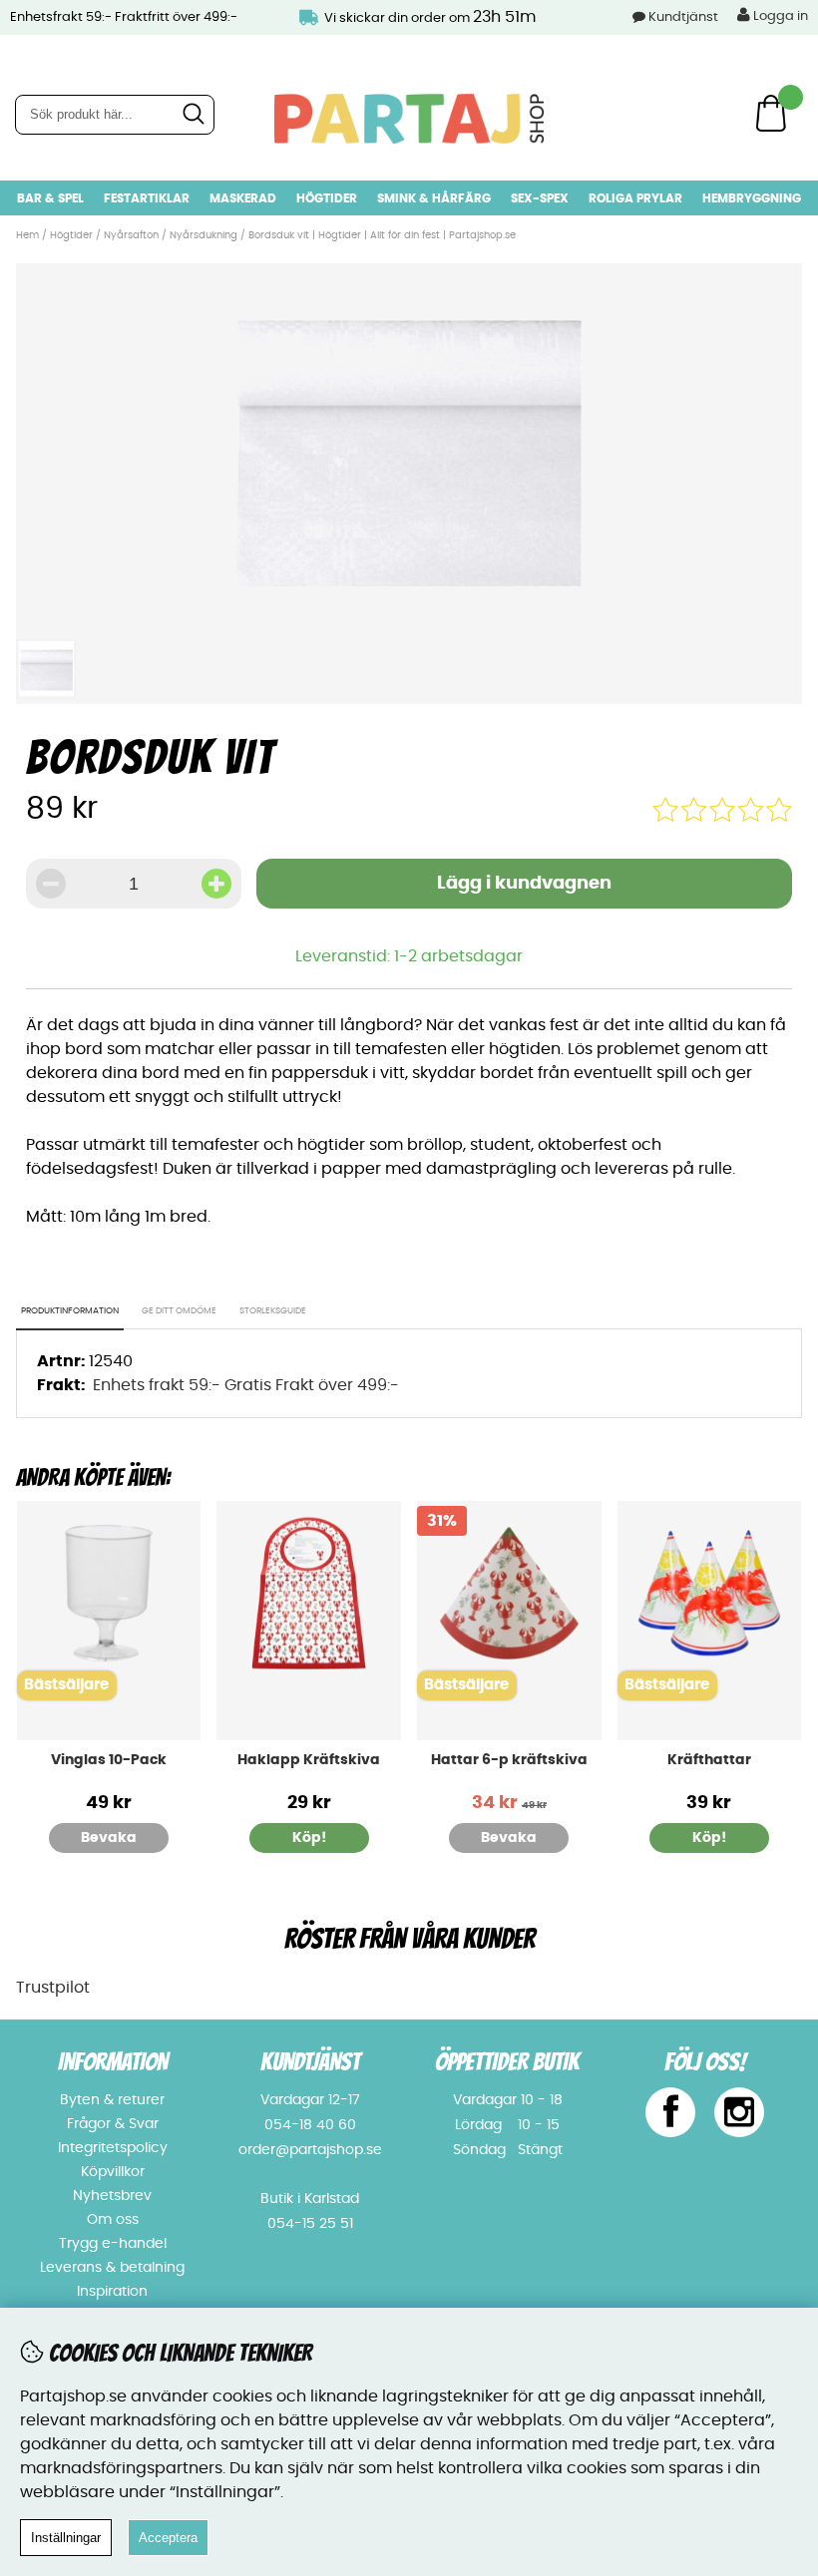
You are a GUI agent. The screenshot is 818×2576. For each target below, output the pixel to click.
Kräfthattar (709, 1760)
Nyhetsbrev (112, 2196)
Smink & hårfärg (434, 198)
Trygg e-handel (113, 2244)
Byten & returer (112, 2100)
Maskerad (243, 198)
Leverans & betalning (112, 2268)
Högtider (327, 198)
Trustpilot (53, 1988)
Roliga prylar (635, 198)
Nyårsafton (131, 235)
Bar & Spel (50, 198)
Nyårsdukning (204, 235)
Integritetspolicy (113, 2148)
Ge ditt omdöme (179, 1311)
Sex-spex (540, 198)
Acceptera (168, 2538)
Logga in (779, 16)
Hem (27, 235)
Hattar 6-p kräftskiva (509, 1760)
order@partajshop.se (310, 2150)
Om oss (113, 2220)
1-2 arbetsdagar (458, 956)
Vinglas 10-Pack (109, 1760)
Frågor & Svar (113, 2124)
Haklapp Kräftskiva (309, 1760)
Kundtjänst (683, 17)
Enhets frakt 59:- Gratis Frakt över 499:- (246, 1385)
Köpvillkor (113, 2172)
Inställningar (66, 2538)
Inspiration (112, 2292)
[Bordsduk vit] (409, 617)
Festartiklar (147, 198)
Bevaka (109, 1838)
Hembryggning (752, 198)
